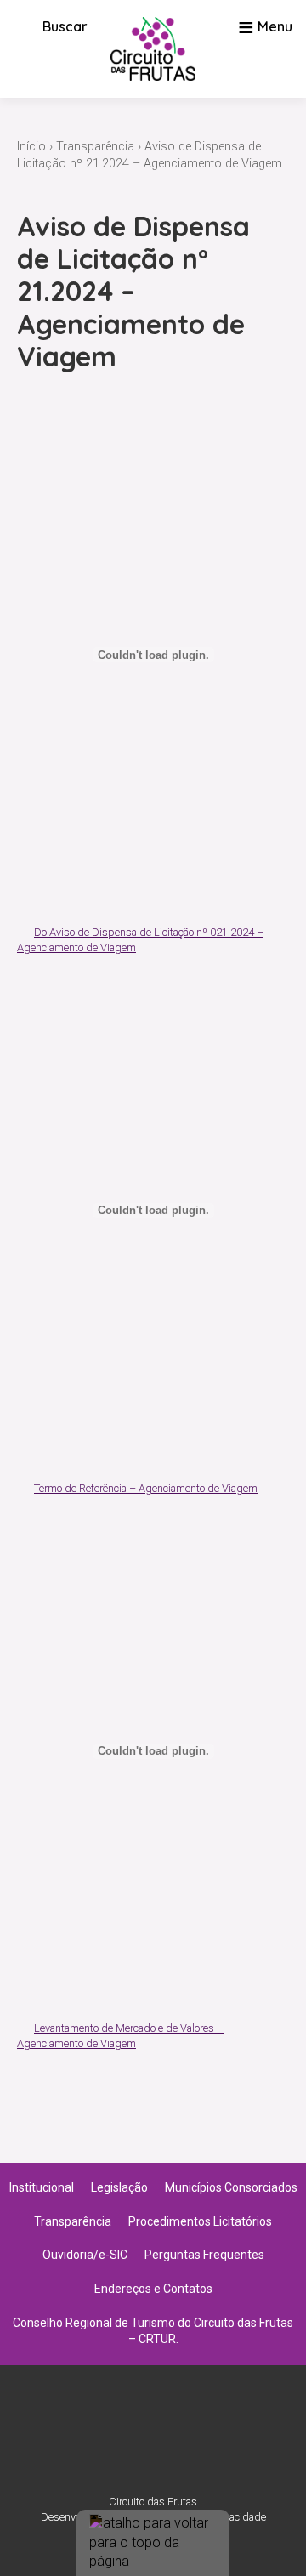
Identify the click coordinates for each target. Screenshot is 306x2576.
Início (31, 147)
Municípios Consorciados (231, 2187)
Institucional (42, 2187)
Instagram (131, 2438)
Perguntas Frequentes (204, 2255)
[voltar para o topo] (153, 2542)
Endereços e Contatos (153, 2289)
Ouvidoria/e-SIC (85, 2255)
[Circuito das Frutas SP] (153, 49)
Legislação (119, 2187)
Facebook (175, 2438)
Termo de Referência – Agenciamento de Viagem (146, 1488)
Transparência (95, 147)
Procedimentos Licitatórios (200, 2221)
